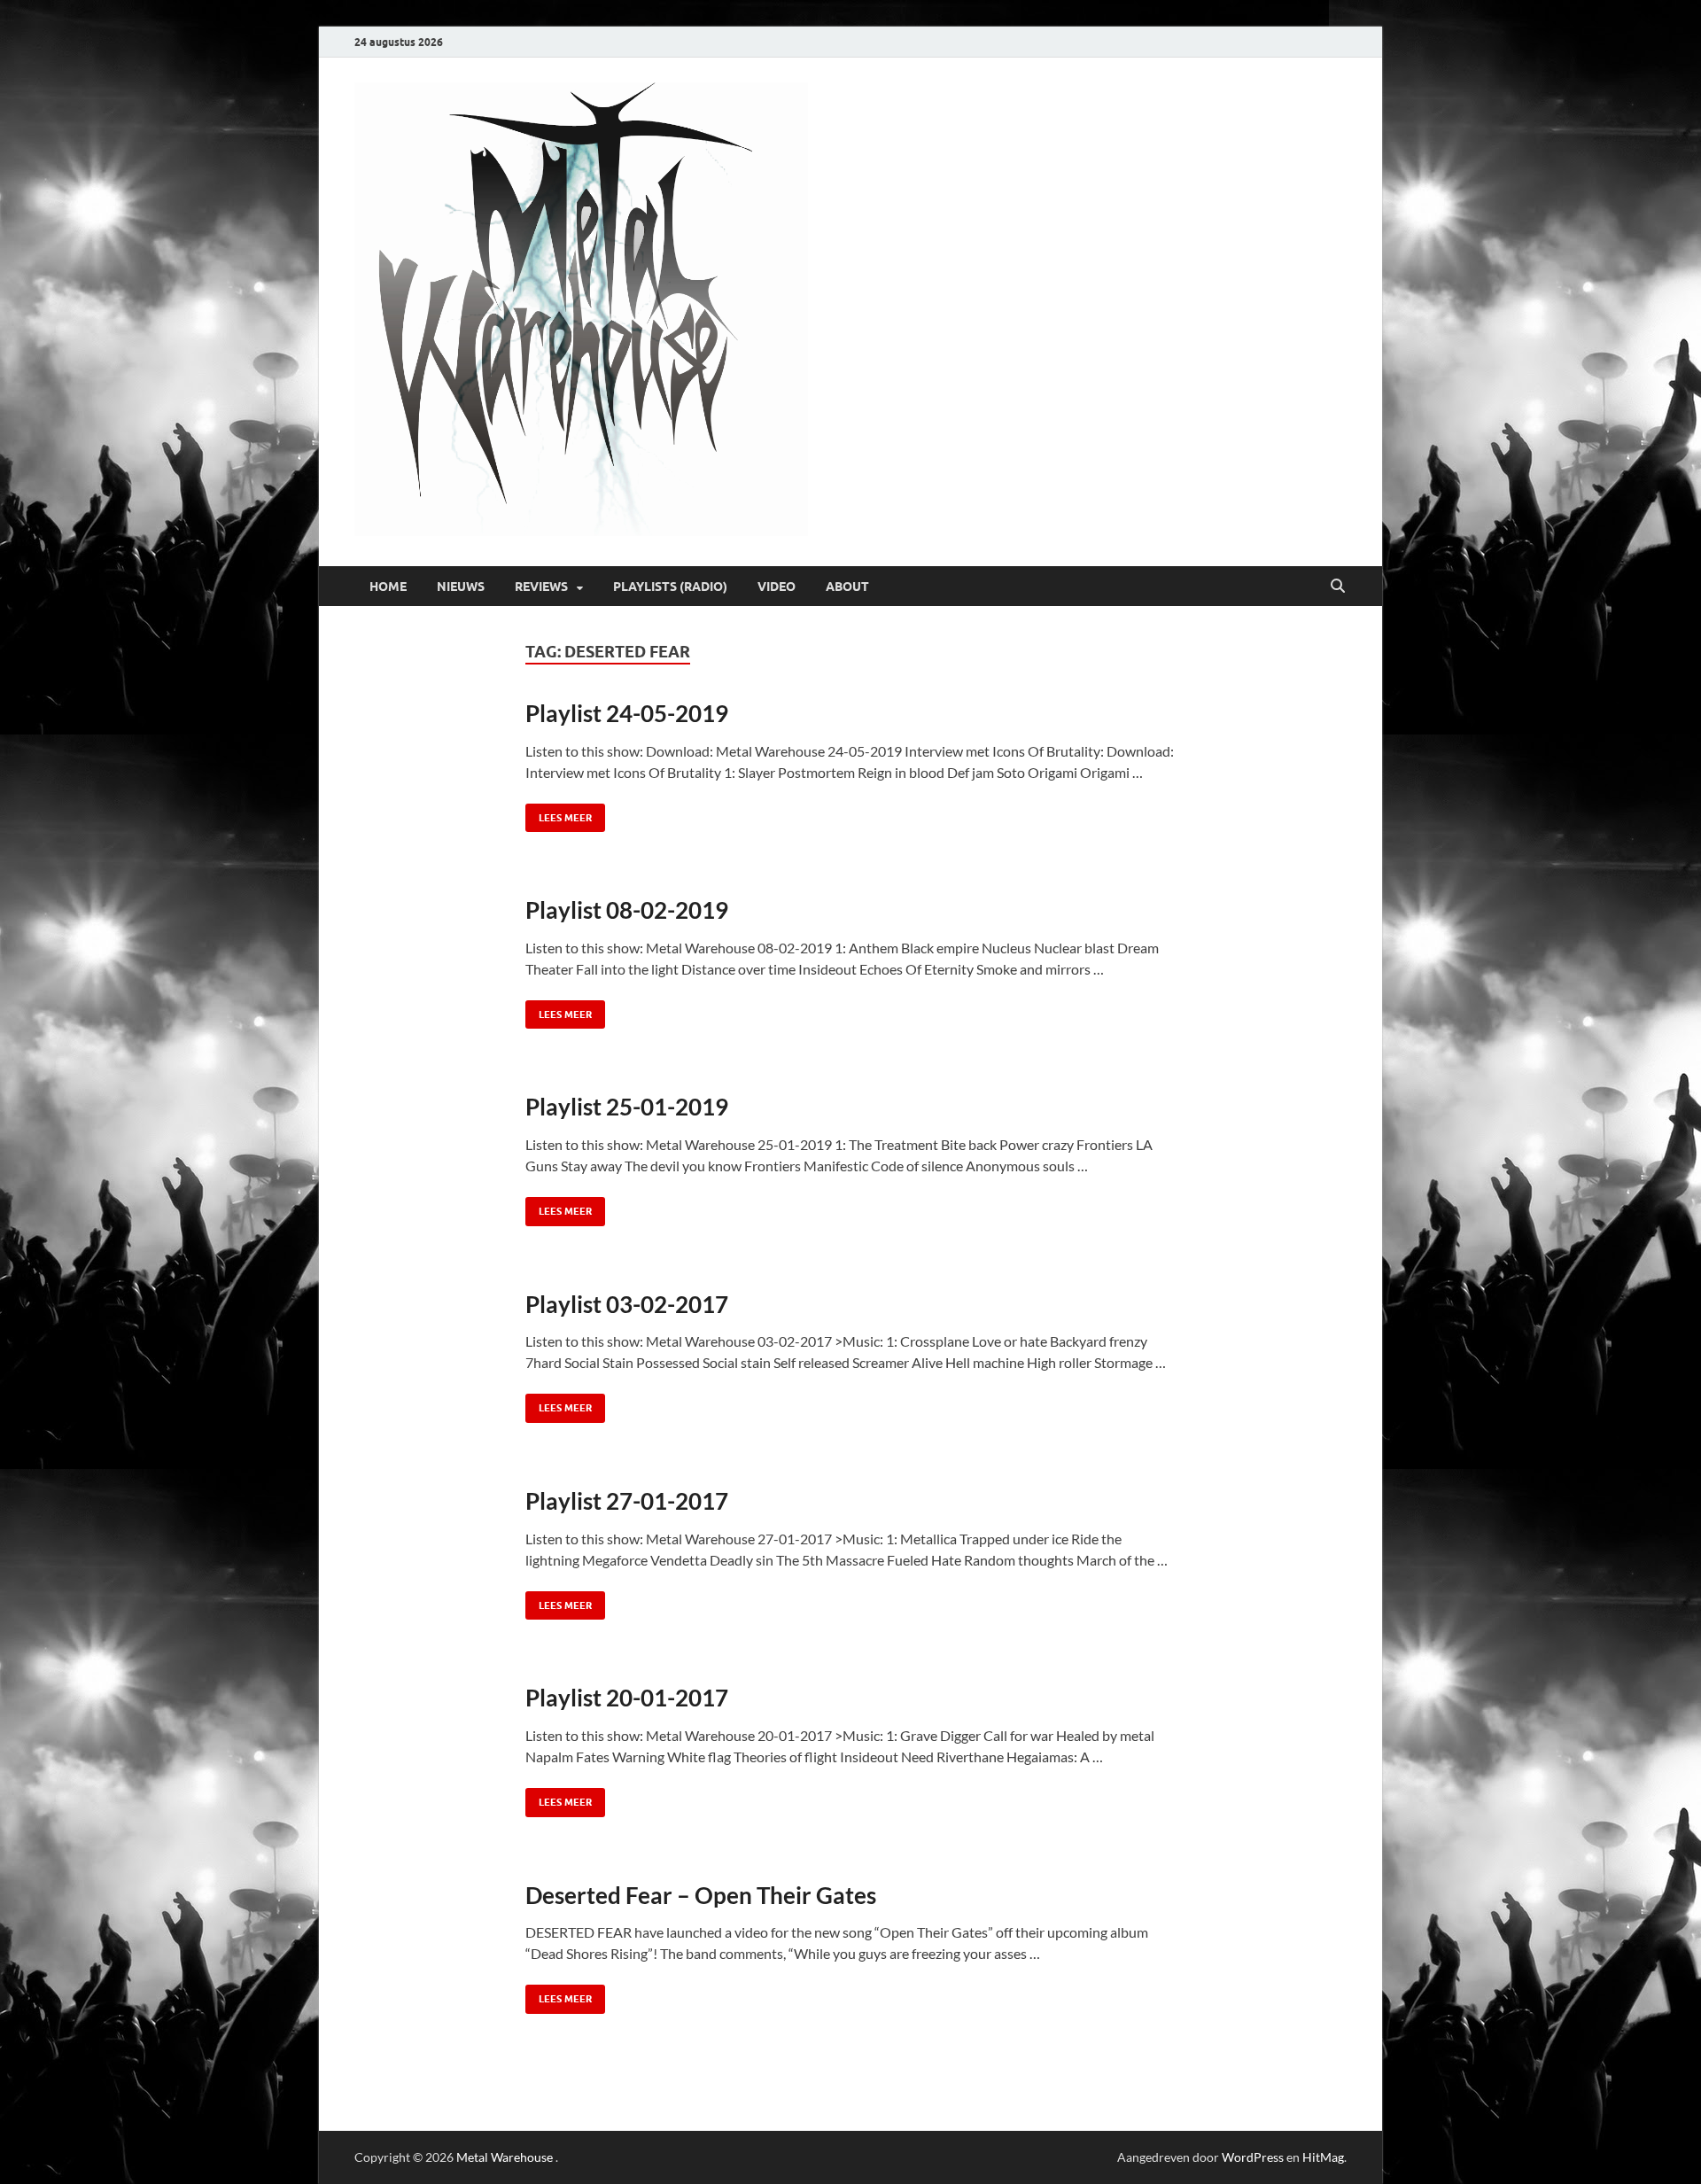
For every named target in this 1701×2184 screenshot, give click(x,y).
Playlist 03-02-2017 (627, 1304)
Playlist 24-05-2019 (627, 713)
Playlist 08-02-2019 (627, 910)
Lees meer (559, 814)
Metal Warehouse (505, 2157)
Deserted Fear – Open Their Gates (701, 1895)
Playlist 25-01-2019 (627, 1107)
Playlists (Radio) (670, 587)
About (847, 587)
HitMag (1323, 2157)
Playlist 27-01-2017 (627, 1501)
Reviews (541, 587)
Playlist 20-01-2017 (627, 1698)
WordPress (1253, 2157)
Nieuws (461, 587)
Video (777, 587)
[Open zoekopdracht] (1338, 587)
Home (388, 587)
